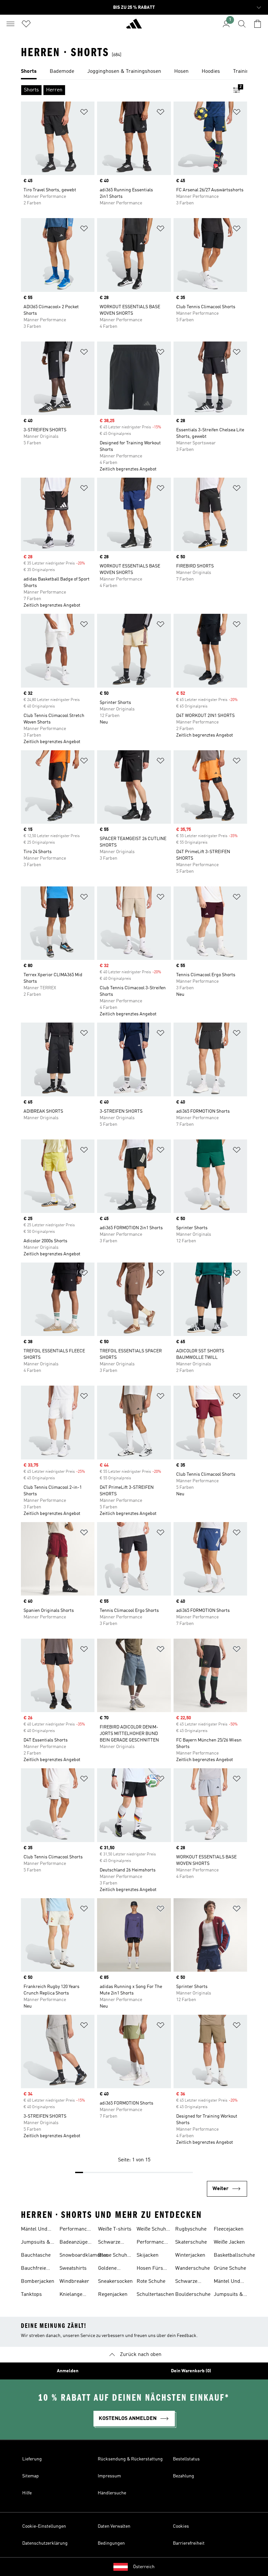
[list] (134, 72)
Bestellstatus (186, 2459)
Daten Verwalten (114, 2526)
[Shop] (134, 26)
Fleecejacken (229, 2229)
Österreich (144, 2567)
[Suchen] (242, 24)
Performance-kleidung (153, 2243)
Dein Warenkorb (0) (191, 2371)
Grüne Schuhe (230, 2268)
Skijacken (148, 2255)
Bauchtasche (36, 2255)
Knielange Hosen (71, 2295)
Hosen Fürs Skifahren (150, 2269)
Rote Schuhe (151, 2282)
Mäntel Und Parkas (34, 2230)
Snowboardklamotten (84, 2255)
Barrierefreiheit (189, 2543)
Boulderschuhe (193, 2295)
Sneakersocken (115, 2282)
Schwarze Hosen (109, 2243)
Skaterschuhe (191, 2242)
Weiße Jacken (229, 2242)
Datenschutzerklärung (45, 2543)
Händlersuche (112, 2493)
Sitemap (31, 2476)
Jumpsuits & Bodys (36, 2243)
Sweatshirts (73, 2268)
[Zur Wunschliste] (26, 24)
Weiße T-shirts (115, 2229)
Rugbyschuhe (191, 2229)
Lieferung (32, 2459)
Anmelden (68, 2371)
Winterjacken (190, 2255)
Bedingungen (111, 2543)
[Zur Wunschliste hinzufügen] (84, 113)
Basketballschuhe (234, 2255)
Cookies (181, 2526)
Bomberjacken (38, 2282)
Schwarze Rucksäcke (188, 2282)
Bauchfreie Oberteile (33, 2269)
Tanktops (31, 2295)
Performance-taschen (76, 2230)
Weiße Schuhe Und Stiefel (153, 2230)
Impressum (109, 2476)
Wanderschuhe (193, 2268)
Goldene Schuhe (107, 2269)
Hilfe (27, 2493)
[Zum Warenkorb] (258, 24)
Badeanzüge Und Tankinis (75, 2243)
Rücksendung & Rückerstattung (130, 2459)
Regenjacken (113, 2295)
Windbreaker (74, 2282)
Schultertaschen (155, 2295)
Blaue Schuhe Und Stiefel (114, 2256)
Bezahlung (184, 2476)
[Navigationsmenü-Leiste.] (10, 24)
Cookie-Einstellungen (44, 2526)
